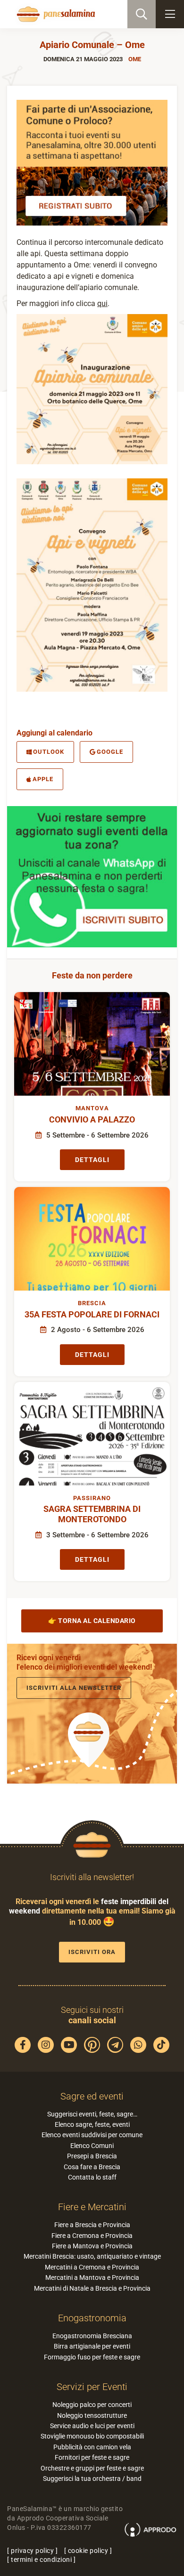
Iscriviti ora (92, 1952)
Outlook (49, 752)
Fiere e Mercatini (92, 2207)
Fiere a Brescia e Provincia (92, 2225)
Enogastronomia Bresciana (92, 2336)
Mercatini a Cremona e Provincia (92, 2267)
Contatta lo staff (92, 2177)
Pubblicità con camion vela (92, 2447)
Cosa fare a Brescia (92, 2167)
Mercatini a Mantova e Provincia (92, 2277)
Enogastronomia (92, 2318)
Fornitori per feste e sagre (92, 2457)
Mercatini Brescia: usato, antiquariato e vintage (92, 2256)
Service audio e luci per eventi (92, 2426)
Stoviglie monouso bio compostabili (92, 2436)
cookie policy (88, 2551)
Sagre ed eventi (92, 2096)
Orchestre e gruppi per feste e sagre (92, 2468)
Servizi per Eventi (92, 2387)
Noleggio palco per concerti (92, 2405)
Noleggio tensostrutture (92, 2415)
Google (110, 752)
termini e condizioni (41, 2560)
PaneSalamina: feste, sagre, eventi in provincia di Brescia (55, 14)
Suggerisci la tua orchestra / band (92, 2479)
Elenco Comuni (92, 2146)
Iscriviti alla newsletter (74, 1688)
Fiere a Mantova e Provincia (92, 2246)
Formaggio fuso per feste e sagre (92, 2357)
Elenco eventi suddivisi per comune (92, 2135)
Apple (43, 779)
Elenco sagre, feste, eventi (92, 2124)
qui (102, 303)
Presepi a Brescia (92, 2156)
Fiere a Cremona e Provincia (92, 2236)
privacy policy (32, 2551)
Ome (135, 59)
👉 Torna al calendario (92, 1621)
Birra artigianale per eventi (92, 2346)
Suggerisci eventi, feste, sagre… (92, 2114)
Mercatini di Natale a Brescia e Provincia (92, 2288)
